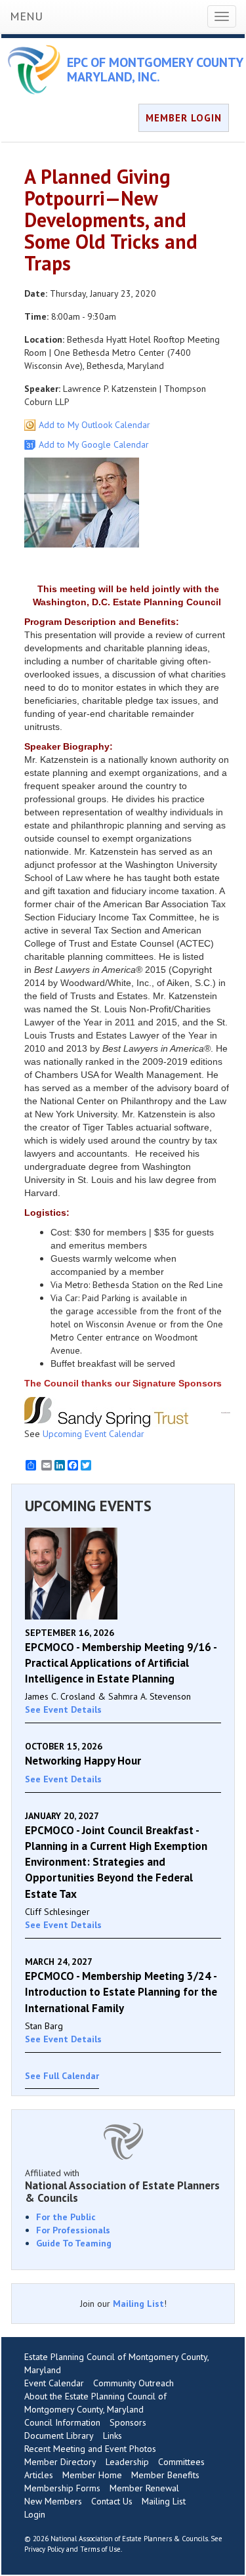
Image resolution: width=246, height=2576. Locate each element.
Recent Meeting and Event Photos (90, 2449)
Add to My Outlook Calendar (94, 425)
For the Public (66, 2217)
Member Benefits (165, 2475)
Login (35, 2514)
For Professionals (73, 2230)
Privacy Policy (44, 2549)
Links (113, 2436)
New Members (53, 2501)
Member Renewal (144, 2488)
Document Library (59, 2436)
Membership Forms (62, 2488)
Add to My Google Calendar (94, 444)
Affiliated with (122, 2185)
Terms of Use (100, 2549)
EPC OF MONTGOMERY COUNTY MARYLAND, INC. (155, 70)
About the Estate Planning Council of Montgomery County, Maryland (95, 2403)
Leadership (127, 2462)
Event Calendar (54, 2383)
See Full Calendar (62, 2076)
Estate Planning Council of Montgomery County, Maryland (116, 2363)
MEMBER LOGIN (184, 118)
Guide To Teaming (74, 2243)
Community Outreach (133, 2383)
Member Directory (60, 2462)
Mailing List (138, 2304)
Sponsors (128, 2422)
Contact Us (112, 2501)
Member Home (92, 2475)
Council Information (62, 2422)
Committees (181, 2462)
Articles (39, 2475)
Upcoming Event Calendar (93, 1434)
